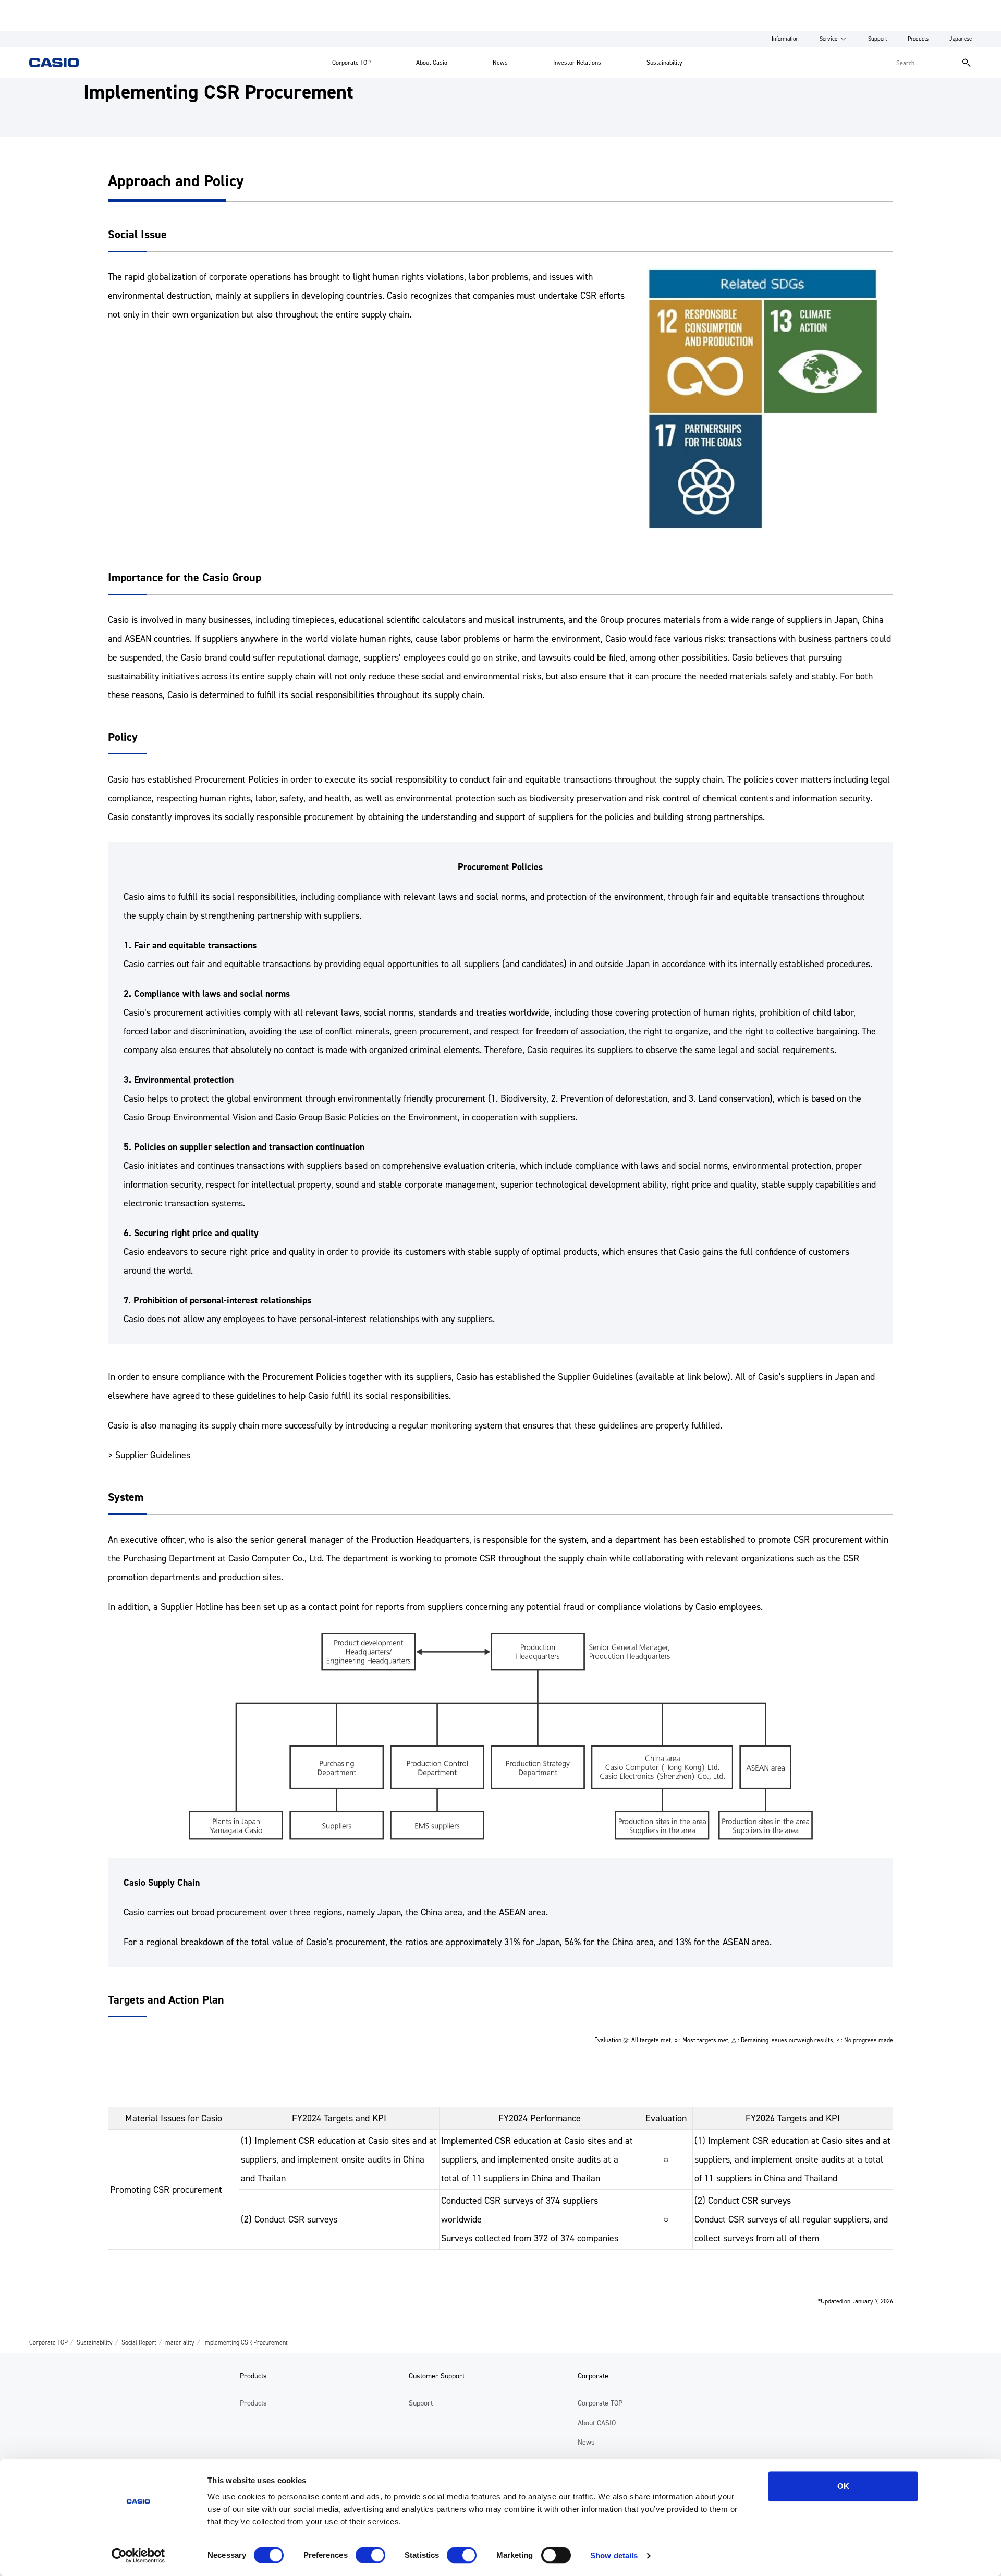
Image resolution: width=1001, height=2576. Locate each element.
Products (918, 39)
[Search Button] (967, 63)
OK (843, 2486)
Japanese (961, 39)
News (500, 63)
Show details (614, 2555)
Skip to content (28, 8)
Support (877, 39)
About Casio (432, 63)
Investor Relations (577, 63)
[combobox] (925, 63)
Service (828, 39)
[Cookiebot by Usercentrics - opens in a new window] (138, 2556)
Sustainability (664, 63)
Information (785, 39)
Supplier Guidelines (153, 1455)
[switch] (370, 2555)
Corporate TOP (351, 63)
